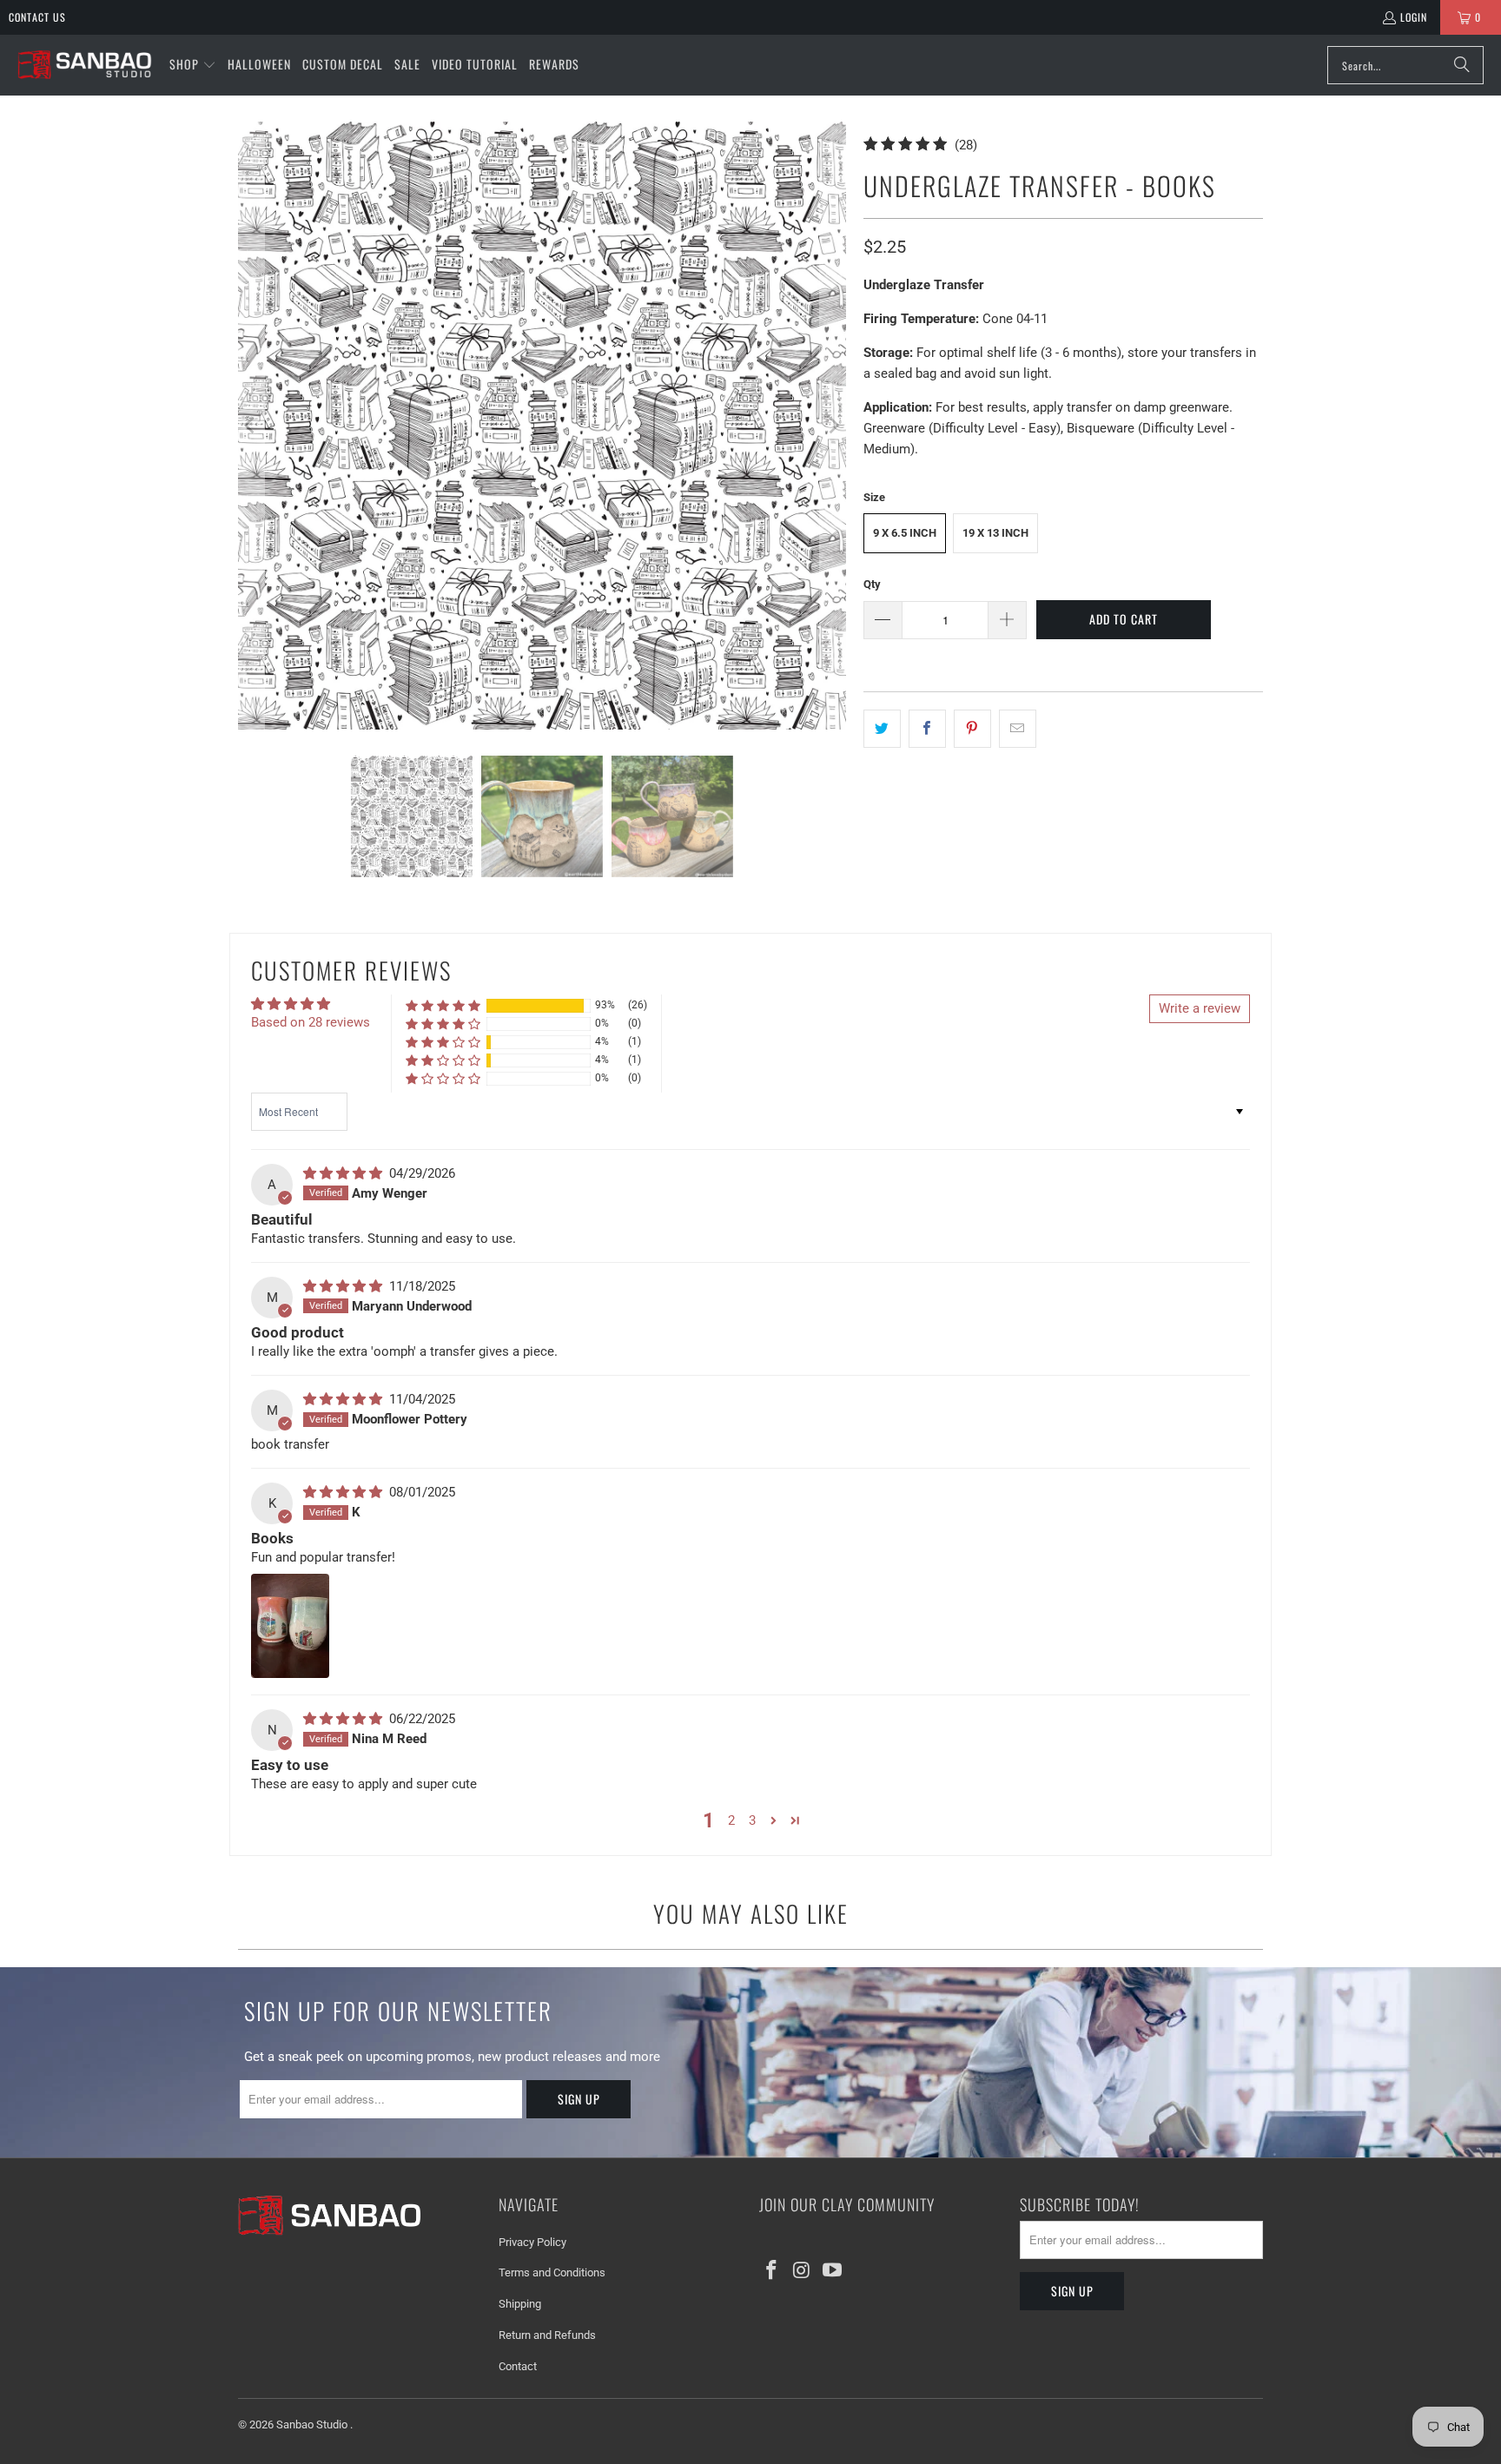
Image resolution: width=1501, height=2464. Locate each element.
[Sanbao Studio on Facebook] (772, 2271)
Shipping (520, 2304)
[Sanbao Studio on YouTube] (832, 2271)
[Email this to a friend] (1018, 729)
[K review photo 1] (290, 1626)
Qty (872, 584)
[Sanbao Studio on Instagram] (803, 2271)
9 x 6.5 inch (905, 533)
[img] (344, 1173)
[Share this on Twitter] (882, 729)
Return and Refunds (547, 2335)
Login (1414, 17)
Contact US (37, 17)
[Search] (1462, 65)
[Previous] (251, 426)
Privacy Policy (532, 2242)
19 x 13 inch (995, 533)
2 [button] (731, 1820)
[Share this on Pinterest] (972, 729)
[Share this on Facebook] (927, 729)
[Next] (833, 426)
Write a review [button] (1200, 1008)
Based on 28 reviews (311, 1022)
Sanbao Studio (313, 2424)
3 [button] (752, 1820)
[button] (193, 65)
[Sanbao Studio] (85, 66)
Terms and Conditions (552, 2272)
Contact (518, 2366)
